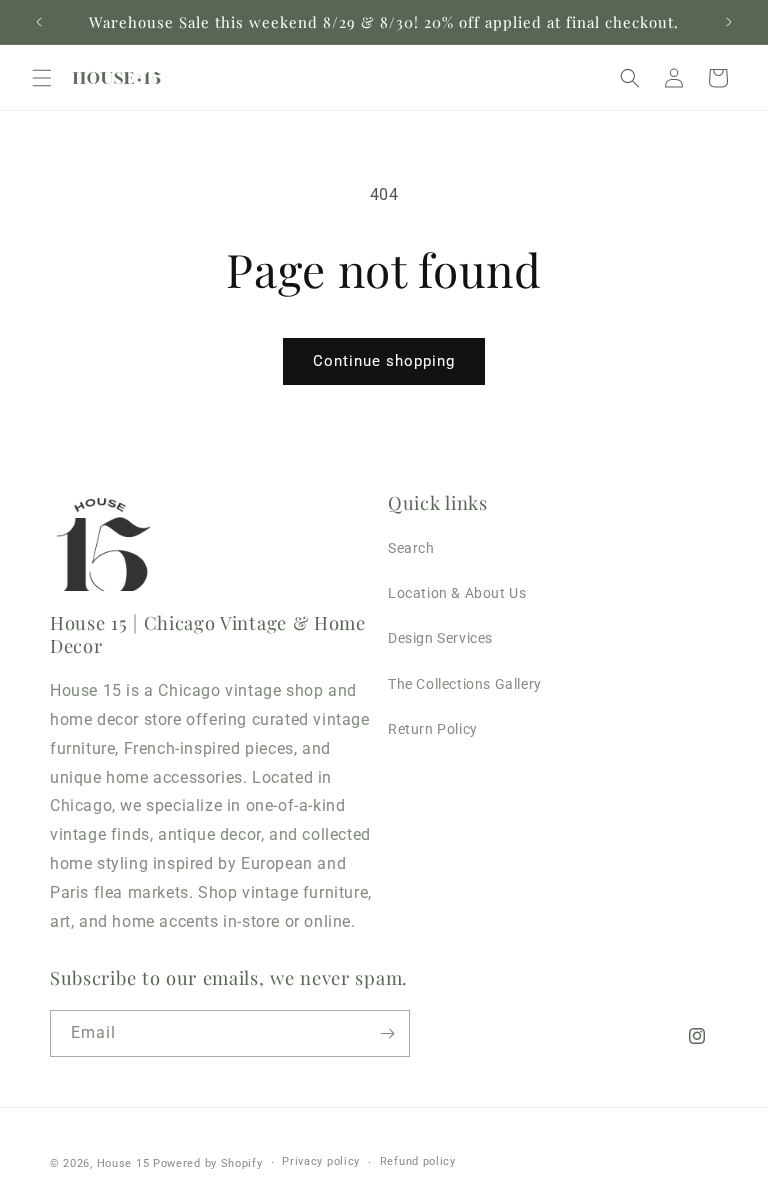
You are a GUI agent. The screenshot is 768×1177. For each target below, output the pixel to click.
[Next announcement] (729, 22)
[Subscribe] (387, 1033)
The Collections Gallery (465, 684)
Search (411, 548)
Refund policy (418, 1161)
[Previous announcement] (39, 22)
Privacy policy (321, 1161)
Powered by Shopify (208, 1163)
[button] (42, 78)
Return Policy (433, 729)
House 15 (123, 1163)
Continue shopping (384, 361)
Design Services (440, 638)
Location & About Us (457, 593)
